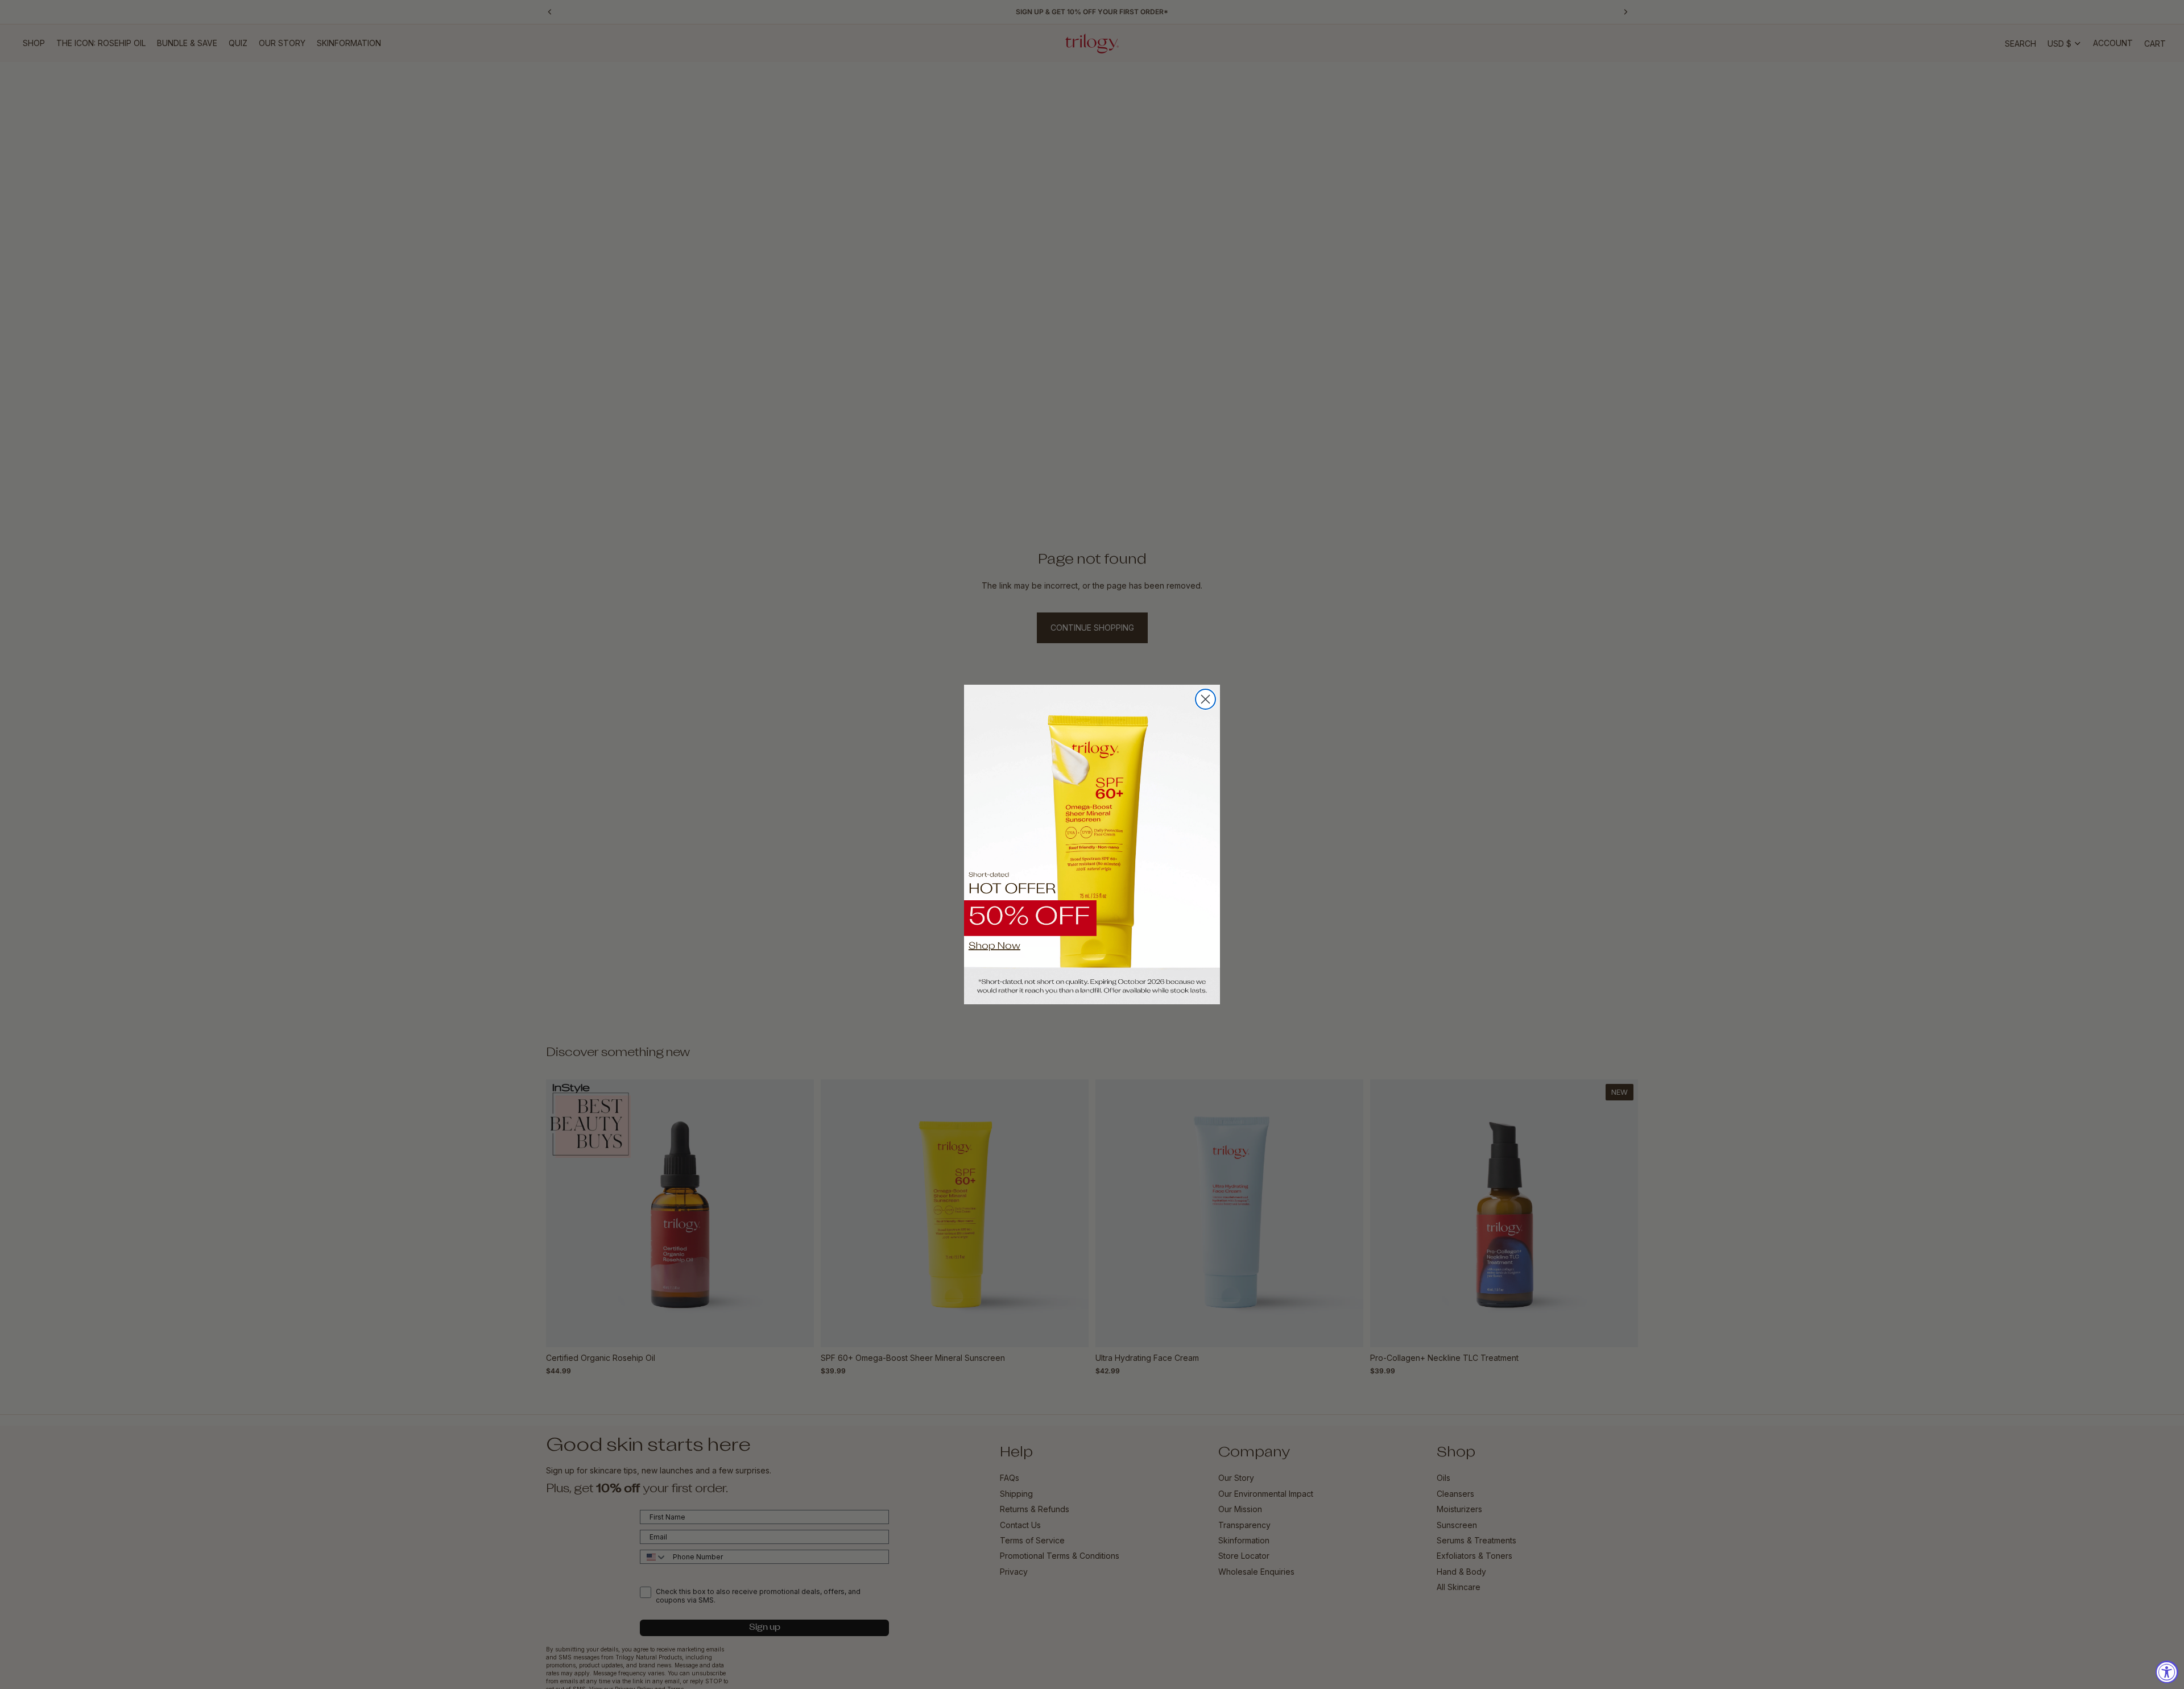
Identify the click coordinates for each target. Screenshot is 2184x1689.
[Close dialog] (1205, 699)
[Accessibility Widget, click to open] (2167, 1672)
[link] (1092, 845)
